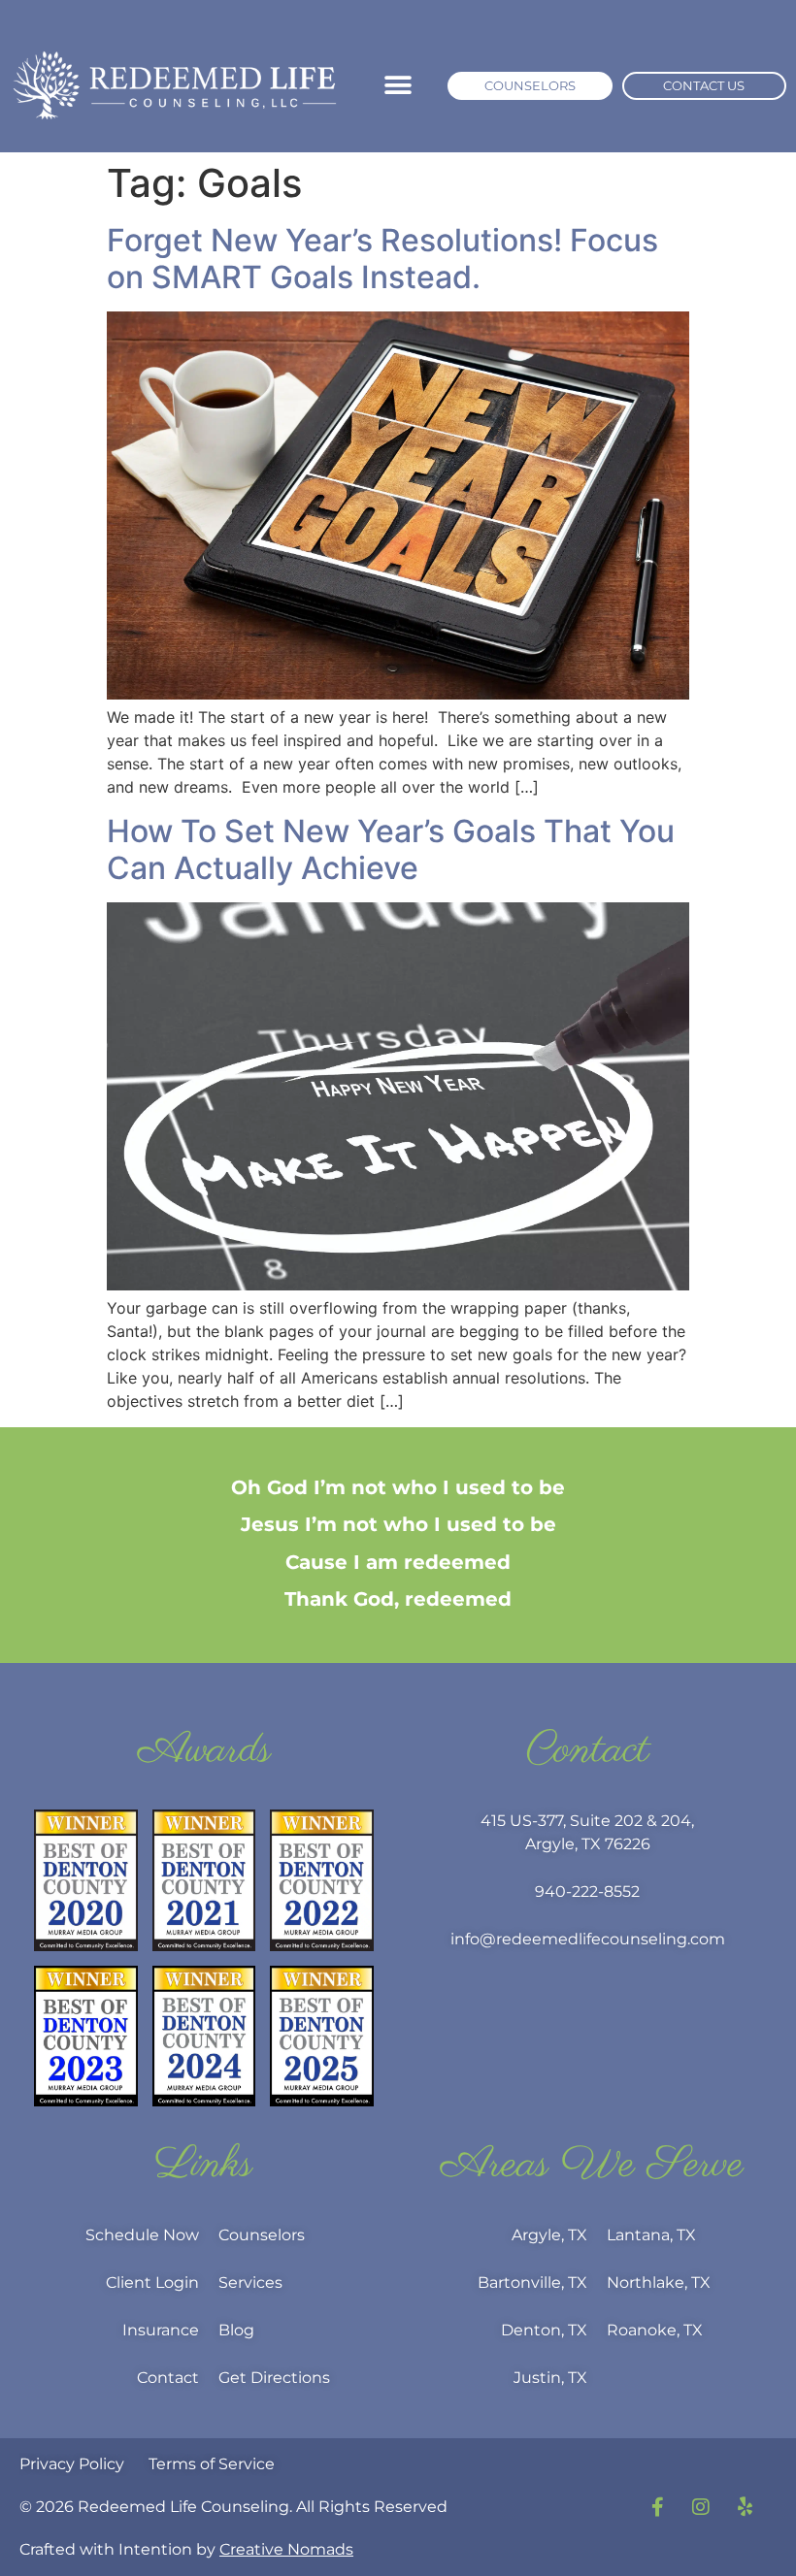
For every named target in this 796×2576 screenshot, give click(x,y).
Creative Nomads (286, 2549)
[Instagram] (701, 2507)
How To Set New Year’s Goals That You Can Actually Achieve (391, 849)
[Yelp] (745, 2507)
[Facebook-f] (657, 2507)
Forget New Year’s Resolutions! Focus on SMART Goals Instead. (382, 259)
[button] (398, 86)
